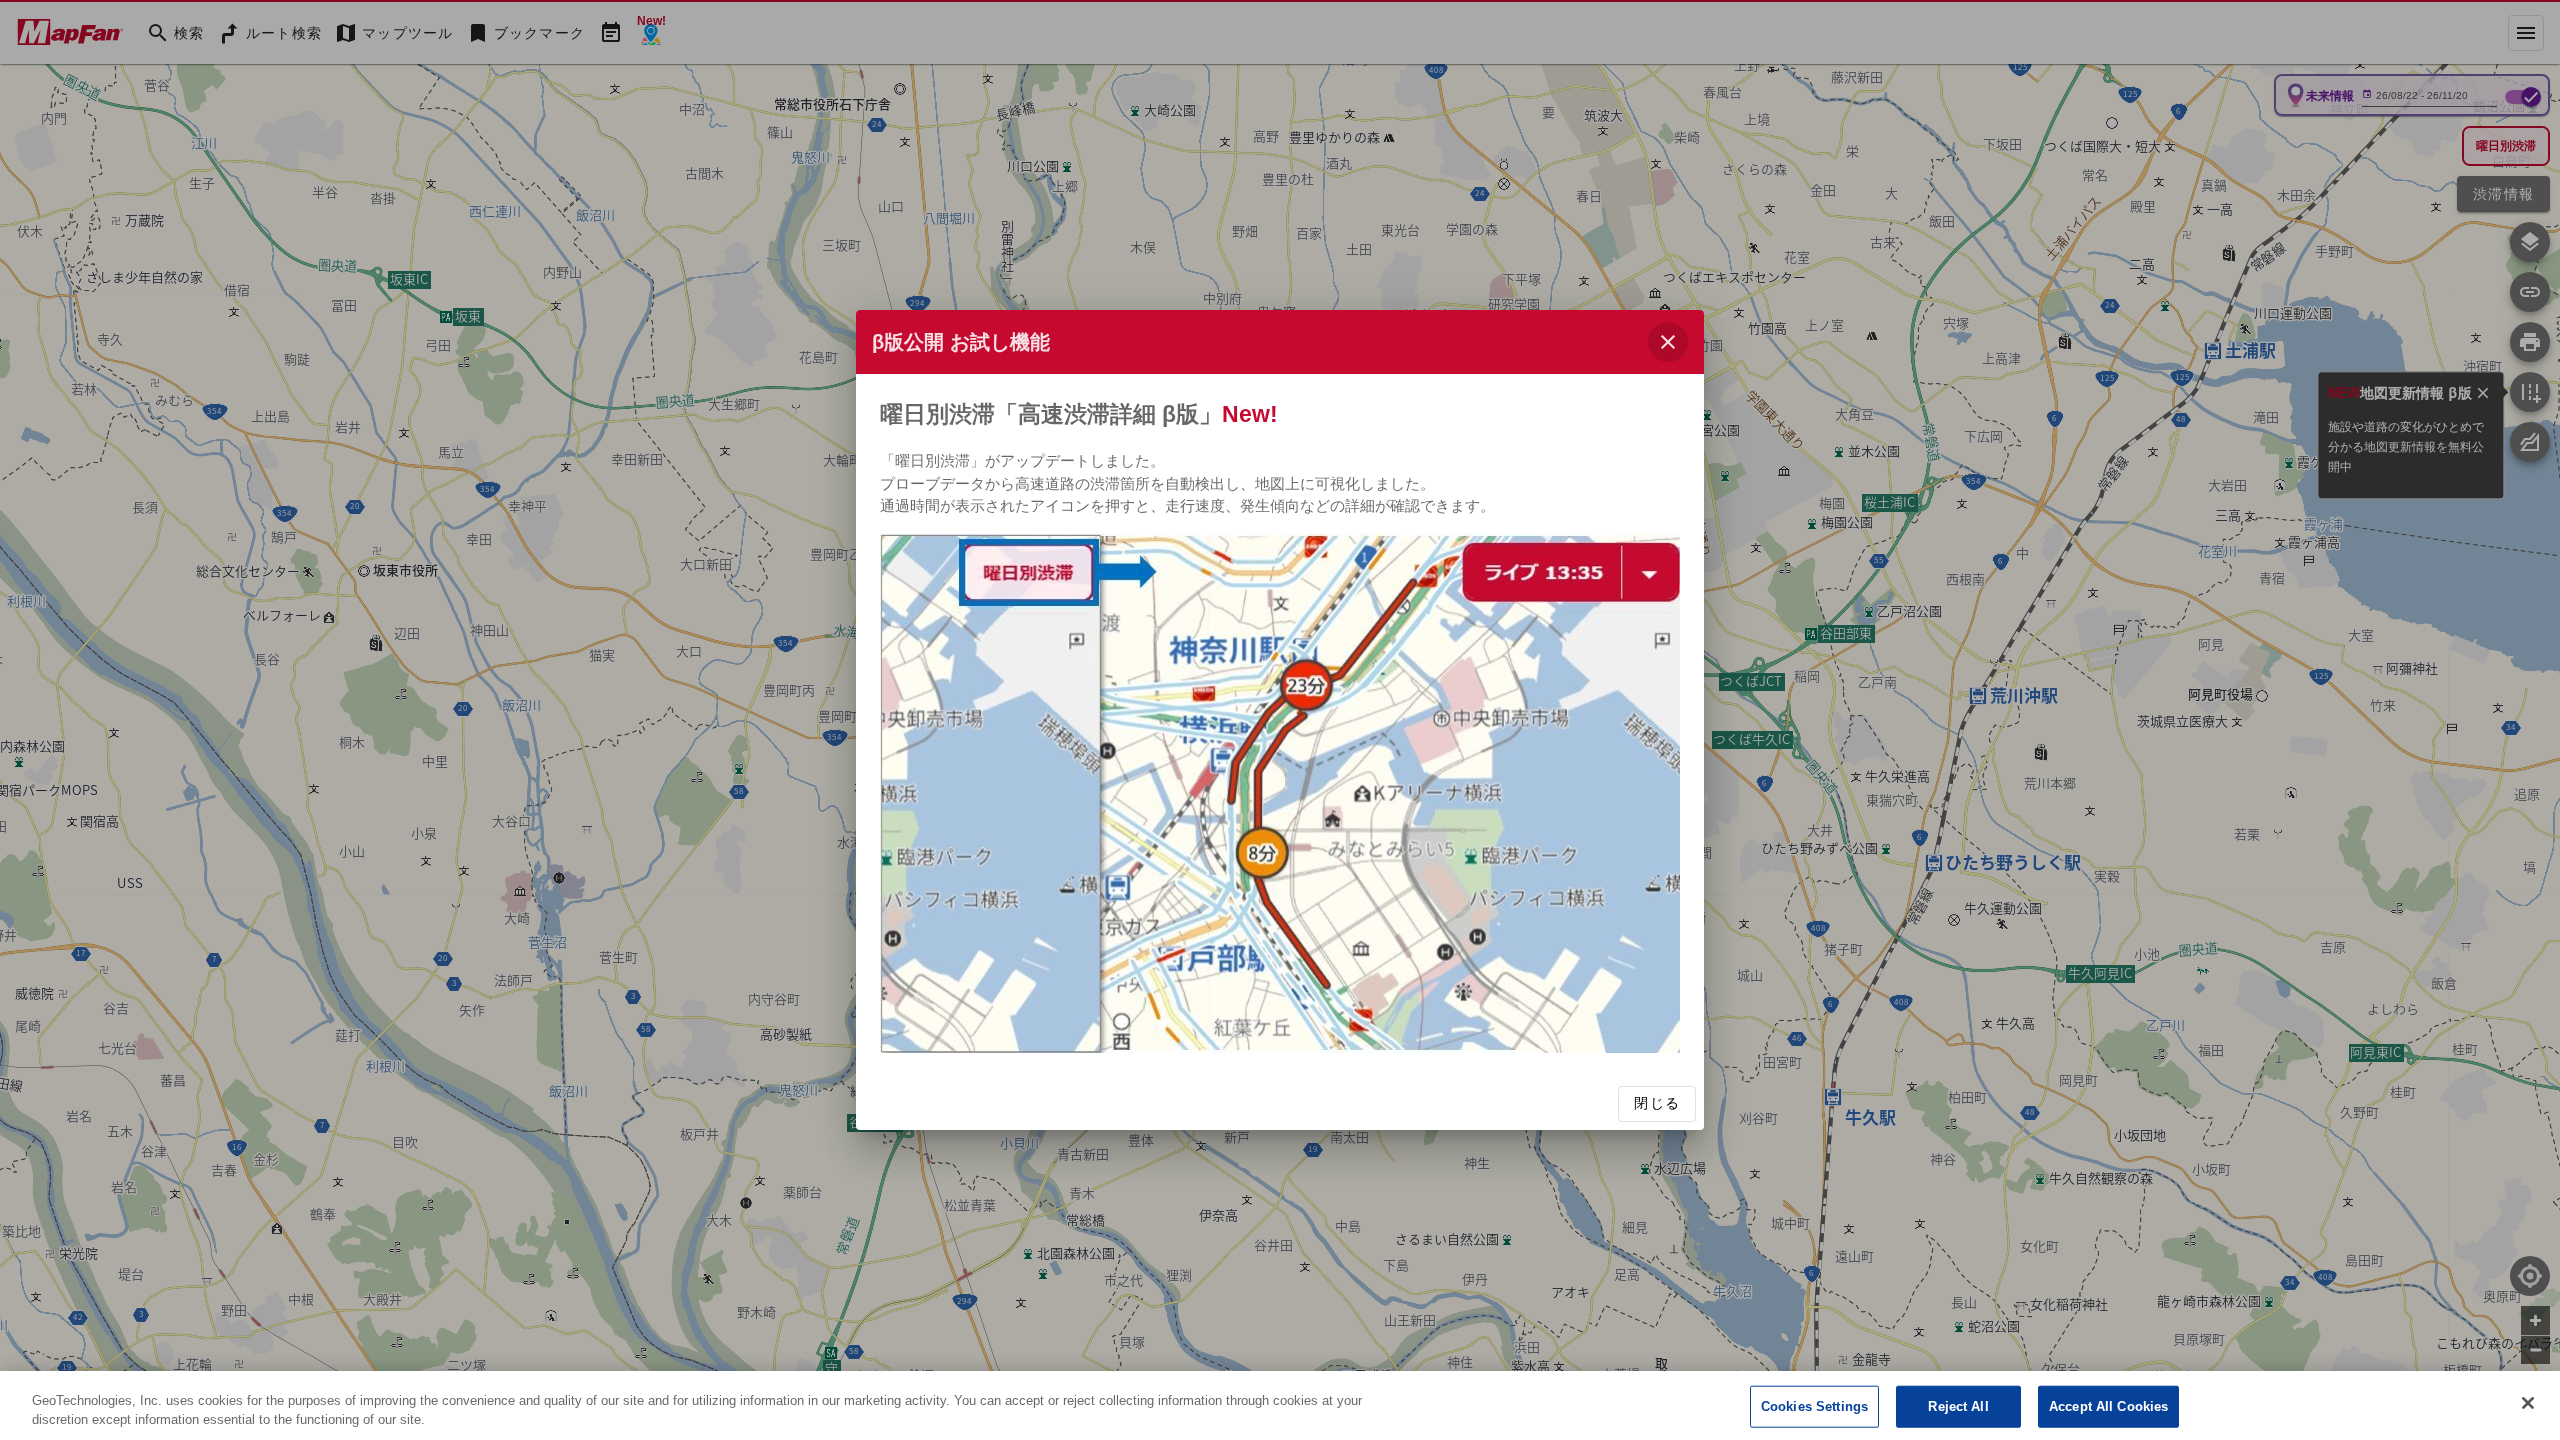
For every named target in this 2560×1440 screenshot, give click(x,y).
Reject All (1958, 1406)
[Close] (2528, 1403)
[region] (1280, 1405)
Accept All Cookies (2108, 1406)
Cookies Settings (1814, 1406)
